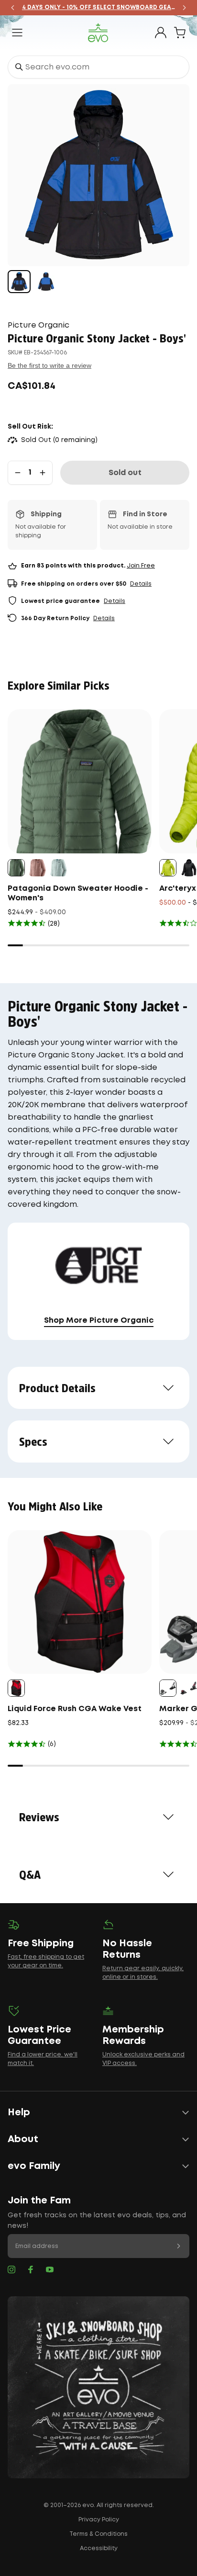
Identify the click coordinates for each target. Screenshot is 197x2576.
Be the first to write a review (49, 365)
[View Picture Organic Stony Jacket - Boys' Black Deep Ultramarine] (19, 282)
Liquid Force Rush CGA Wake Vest (75, 1709)
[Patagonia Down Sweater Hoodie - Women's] (80, 781)
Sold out (125, 473)
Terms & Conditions (98, 2534)
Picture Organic (38, 325)
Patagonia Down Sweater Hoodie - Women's (78, 893)
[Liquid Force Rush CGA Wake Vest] (80, 1602)
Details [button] (141, 584)
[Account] (161, 33)
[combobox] (98, 67)
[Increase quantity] (43, 473)
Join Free (141, 566)
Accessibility (99, 2548)
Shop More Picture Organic (99, 1321)
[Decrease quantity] (18, 473)
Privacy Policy (99, 2520)
